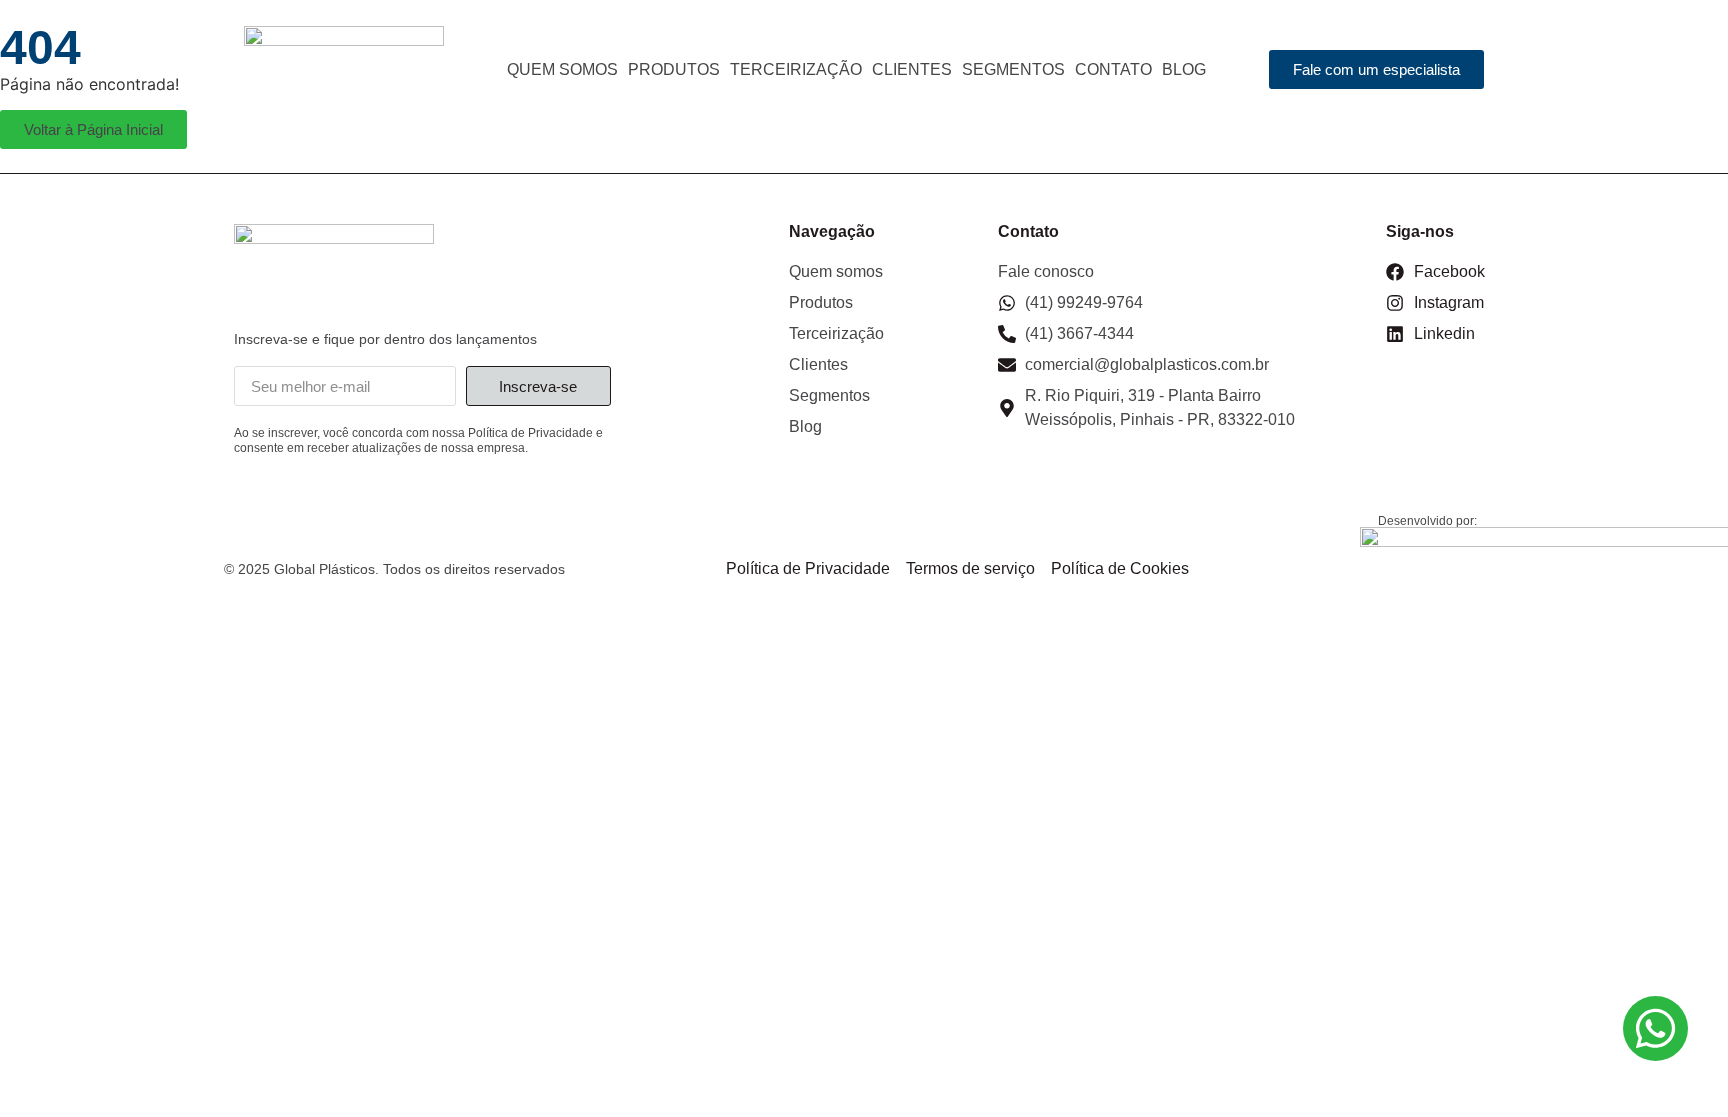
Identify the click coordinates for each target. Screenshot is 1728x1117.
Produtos (674, 69)
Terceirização (796, 69)
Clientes (912, 69)
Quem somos (562, 69)
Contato (1113, 69)
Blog (1184, 69)
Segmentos (1013, 69)
